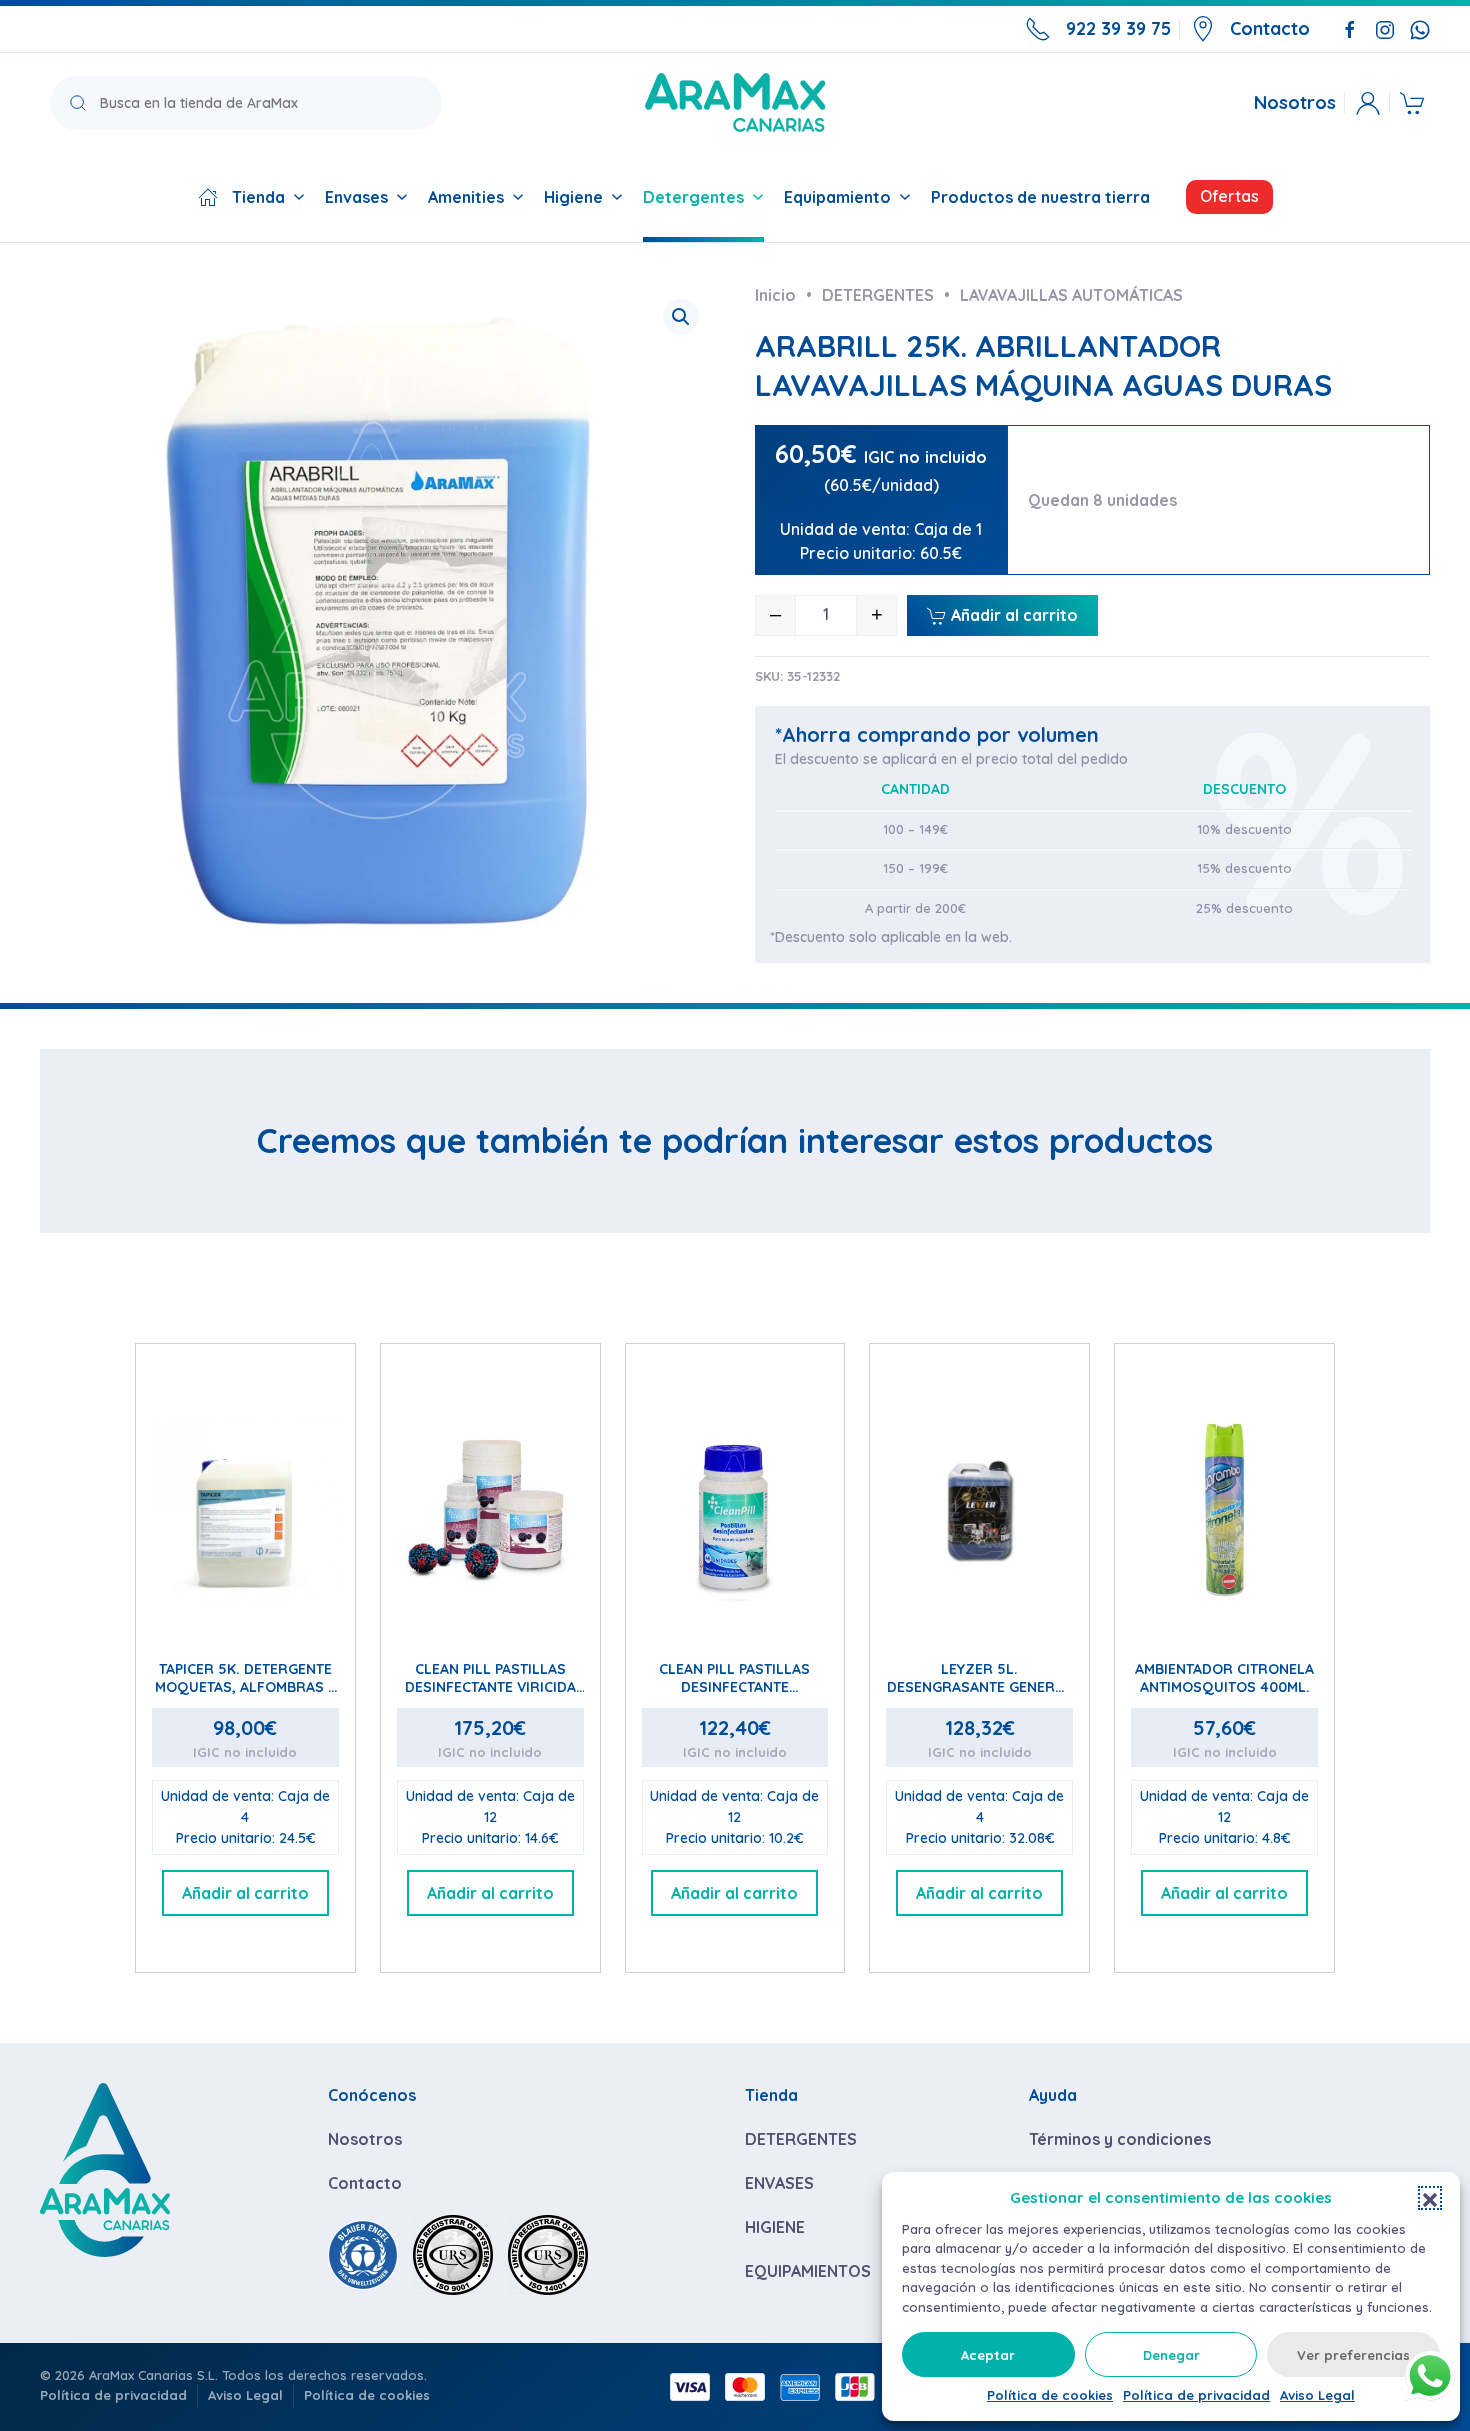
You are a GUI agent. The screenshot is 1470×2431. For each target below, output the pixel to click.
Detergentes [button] (693, 197)
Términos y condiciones (1120, 2139)
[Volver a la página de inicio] (735, 102)
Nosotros (1295, 103)
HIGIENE (775, 2227)
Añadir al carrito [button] (245, 1893)
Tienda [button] (258, 197)
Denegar (1171, 2355)
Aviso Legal (1317, 2395)
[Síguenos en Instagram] (1385, 28)
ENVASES (779, 2183)
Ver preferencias (1353, 2355)
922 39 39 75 (1118, 28)
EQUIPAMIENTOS (808, 2271)
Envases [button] (356, 197)
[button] (1430, 2198)
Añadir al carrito (1012, 615)
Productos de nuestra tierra (1040, 197)
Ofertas (1229, 196)
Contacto (1270, 28)
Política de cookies (1050, 2395)
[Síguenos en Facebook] (1350, 28)
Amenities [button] (466, 197)
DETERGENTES (801, 2139)
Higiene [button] (573, 197)
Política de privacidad (1196, 2395)
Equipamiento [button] (837, 197)
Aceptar (988, 2355)
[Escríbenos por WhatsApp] (1420, 28)
